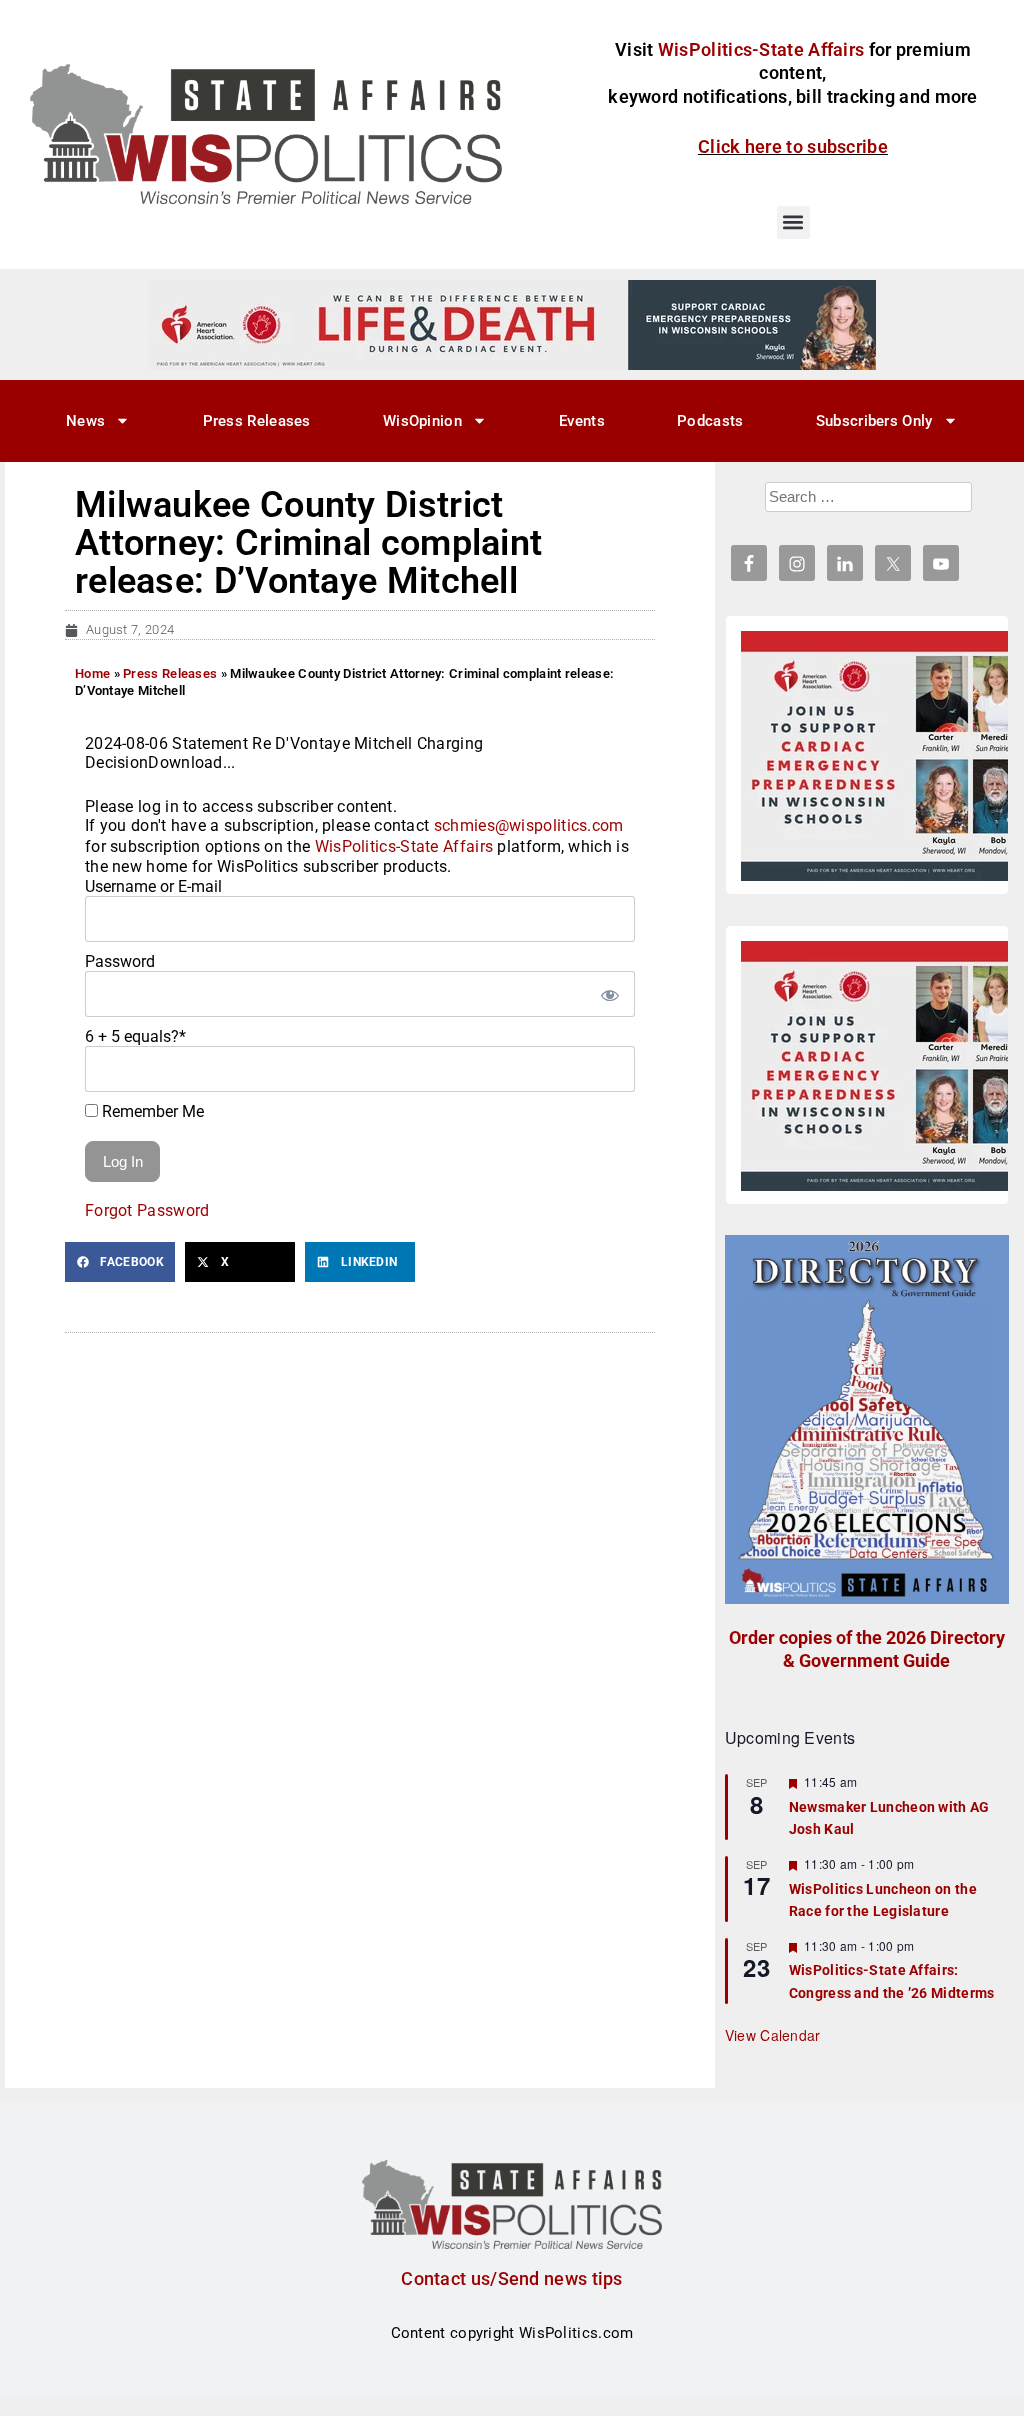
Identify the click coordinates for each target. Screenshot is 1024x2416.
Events (582, 421)
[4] (512, 324)
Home (92, 673)
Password (120, 961)
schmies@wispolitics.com (529, 825)
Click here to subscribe (793, 146)
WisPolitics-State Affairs (404, 846)
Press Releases (257, 421)
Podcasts (710, 421)
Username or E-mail (153, 886)
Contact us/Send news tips (512, 2278)
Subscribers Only (874, 421)
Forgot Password (147, 1210)
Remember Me (151, 1111)
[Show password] (610, 994)
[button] (793, 222)
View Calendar (773, 2035)
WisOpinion (422, 421)
